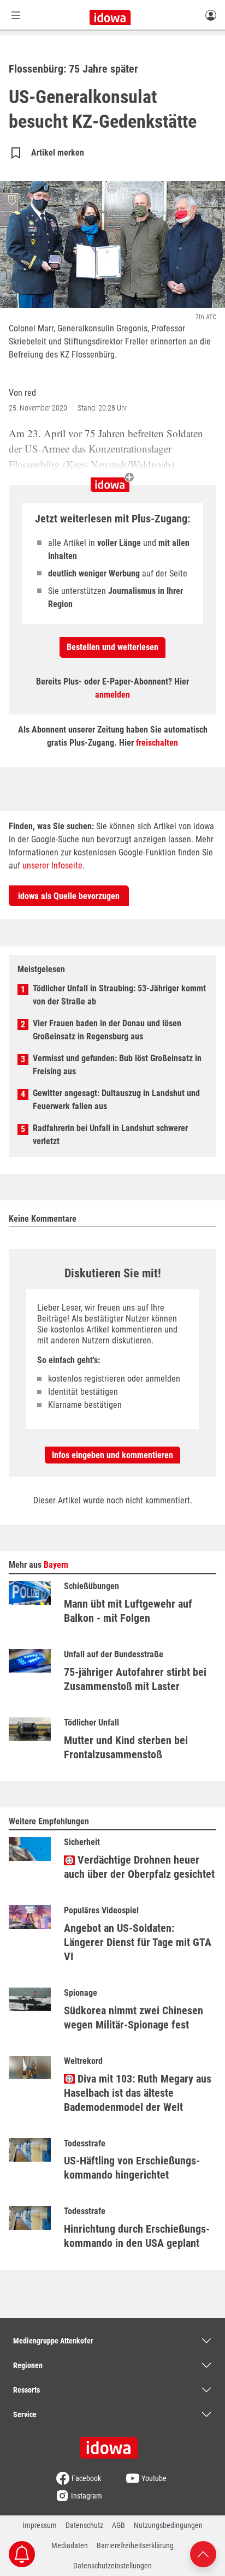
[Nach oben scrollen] (203, 2553)
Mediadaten (70, 2545)
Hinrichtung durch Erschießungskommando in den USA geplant (137, 2236)
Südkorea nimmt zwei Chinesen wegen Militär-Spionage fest (134, 2018)
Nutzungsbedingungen (168, 2525)
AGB (119, 2525)
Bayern (56, 1565)
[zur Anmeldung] (211, 15)
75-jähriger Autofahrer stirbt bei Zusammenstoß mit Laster (135, 1679)
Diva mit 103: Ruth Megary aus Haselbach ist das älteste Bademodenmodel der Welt (138, 2093)
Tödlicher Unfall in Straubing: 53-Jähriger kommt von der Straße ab (119, 995)
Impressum (40, 2525)
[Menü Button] (16, 15)
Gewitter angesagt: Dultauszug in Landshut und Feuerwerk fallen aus (116, 1100)
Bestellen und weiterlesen (112, 647)
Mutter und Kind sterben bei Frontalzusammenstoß (126, 1747)
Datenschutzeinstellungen (112, 2566)
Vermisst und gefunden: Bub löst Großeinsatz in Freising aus (117, 1065)
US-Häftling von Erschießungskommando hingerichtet (132, 2168)
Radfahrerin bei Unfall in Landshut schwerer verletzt (110, 1135)
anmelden (112, 695)
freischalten (157, 743)
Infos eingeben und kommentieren (112, 1455)
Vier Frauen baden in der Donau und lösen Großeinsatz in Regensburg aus (107, 1030)
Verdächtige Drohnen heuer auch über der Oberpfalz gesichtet (139, 1867)
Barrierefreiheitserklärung (135, 2545)
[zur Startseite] (112, 2444)
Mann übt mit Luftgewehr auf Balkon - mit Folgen (128, 1611)
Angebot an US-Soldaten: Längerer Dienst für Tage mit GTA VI (138, 1942)
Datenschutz (84, 2525)
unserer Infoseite (52, 865)
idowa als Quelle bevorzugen (69, 896)
